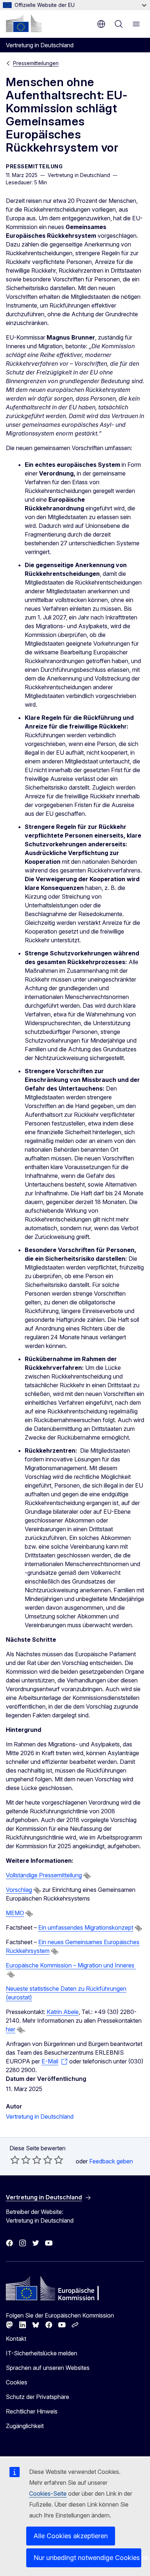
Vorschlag (19, 1890)
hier (11, 2029)
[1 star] (15, 2160)
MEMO (15, 1913)
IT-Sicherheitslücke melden (42, 2353)
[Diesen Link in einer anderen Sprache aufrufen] (87, 1876)
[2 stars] (20, 2160)
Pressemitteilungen (36, 63)
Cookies (17, 2382)
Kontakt (16, 2339)
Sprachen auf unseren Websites (48, 2368)
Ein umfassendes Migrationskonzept (86, 1927)
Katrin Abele (63, 2012)
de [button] (101, 24)
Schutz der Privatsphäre (37, 2397)
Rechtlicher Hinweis (32, 2411)
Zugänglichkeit (25, 2426)
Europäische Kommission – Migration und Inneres (71, 1965)
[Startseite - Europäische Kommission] (24, 23)
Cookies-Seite (48, 2493)
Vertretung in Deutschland (40, 2116)
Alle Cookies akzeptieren (71, 2536)
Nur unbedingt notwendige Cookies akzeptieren (87, 2558)
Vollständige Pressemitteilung (44, 1875)
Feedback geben (111, 2161)
